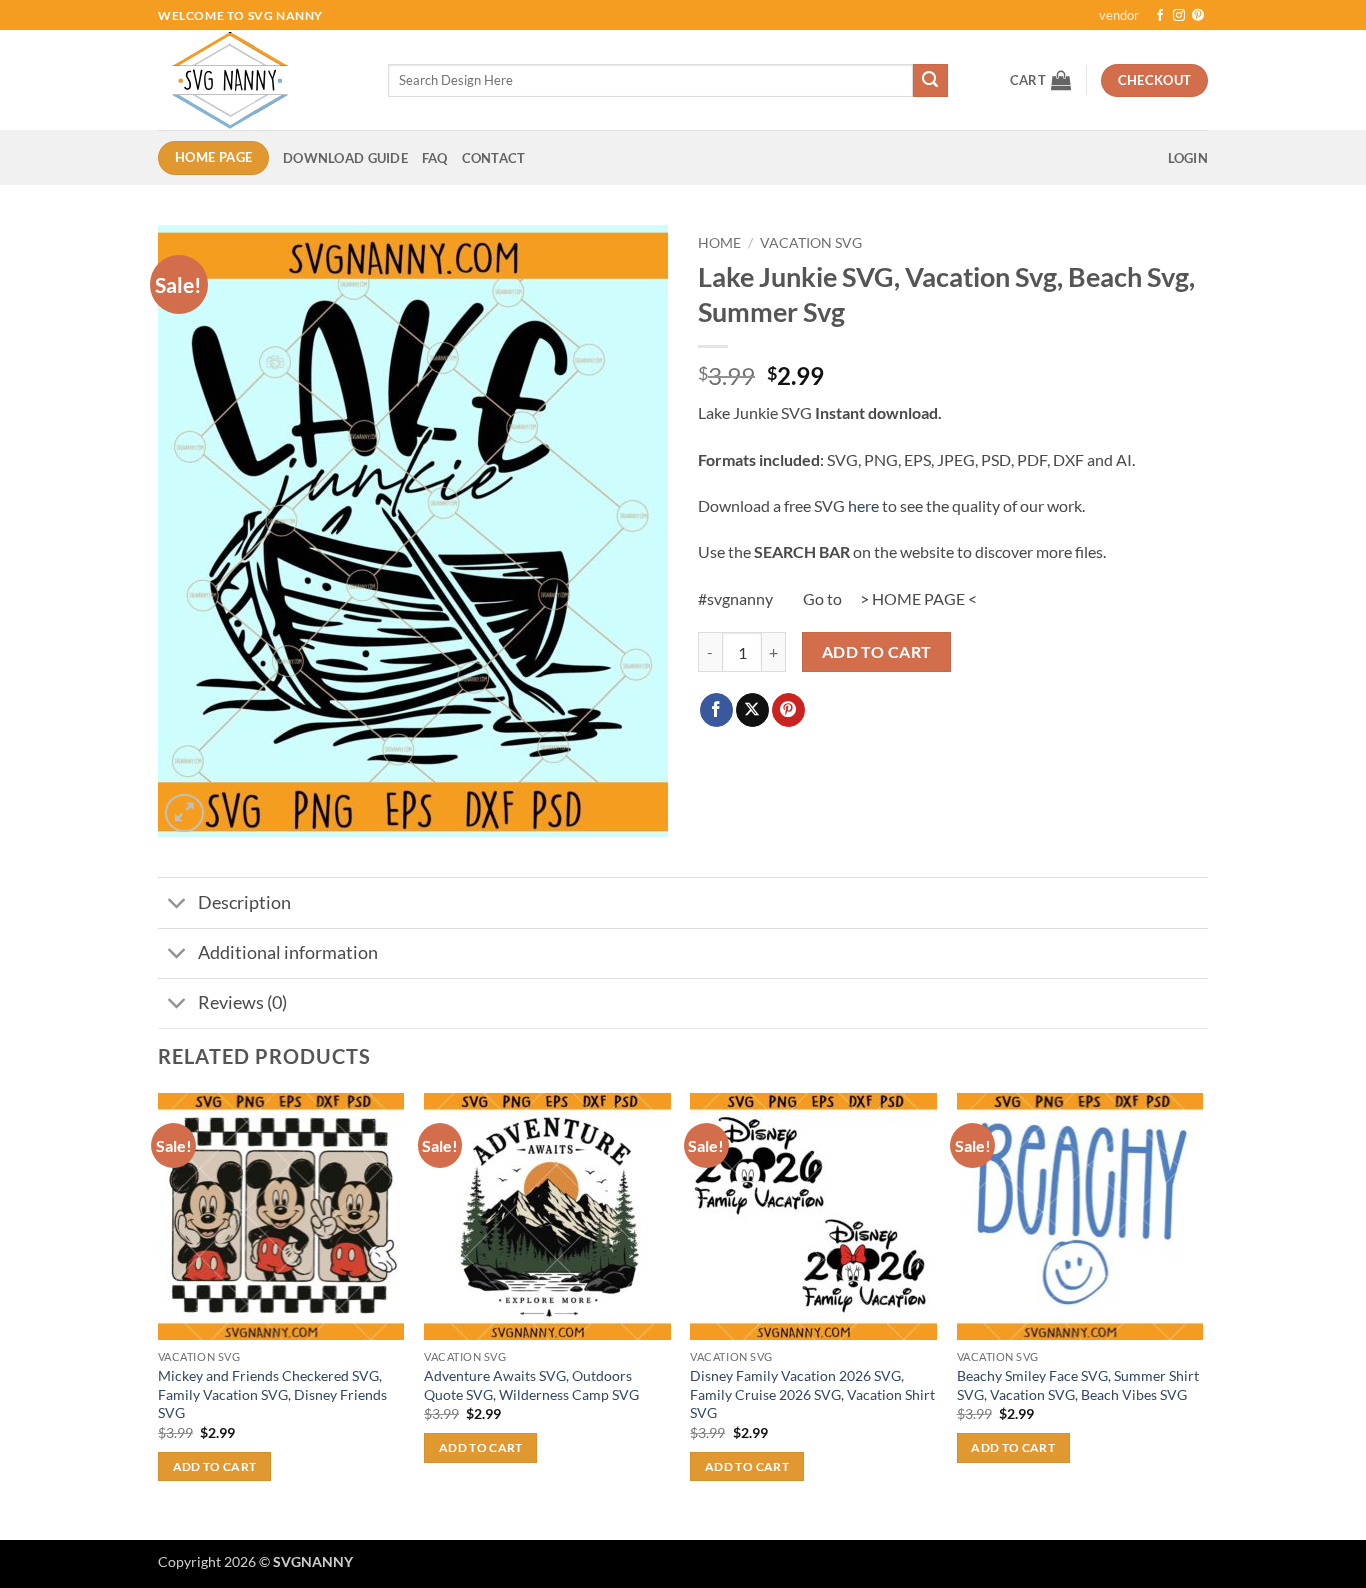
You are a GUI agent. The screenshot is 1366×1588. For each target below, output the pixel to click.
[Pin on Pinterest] (788, 710)
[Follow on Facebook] (1160, 16)
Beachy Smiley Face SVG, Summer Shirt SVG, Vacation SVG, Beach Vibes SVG (1078, 1385)
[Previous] (159, 1314)
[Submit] (930, 81)
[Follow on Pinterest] (1198, 16)
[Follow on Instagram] (1179, 16)
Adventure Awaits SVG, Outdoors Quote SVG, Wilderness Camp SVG (531, 1385)
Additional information (288, 952)
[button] (1040, 80)
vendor (1119, 15)
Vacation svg (811, 243)
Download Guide (345, 158)
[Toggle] (177, 905)
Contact (494, 158)
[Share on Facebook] (716, 710)
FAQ (435, 158)
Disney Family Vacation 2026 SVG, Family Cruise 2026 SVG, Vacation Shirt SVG (812, 1394)
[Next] (1202, 1314)
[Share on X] (752, 710)
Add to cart (877, 652)
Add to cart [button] (215, 1466)
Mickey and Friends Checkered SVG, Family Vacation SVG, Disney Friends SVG (272, 1394)
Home (719, 243)
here (863, 505)
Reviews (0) (242, 1002)
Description (244, 902)
